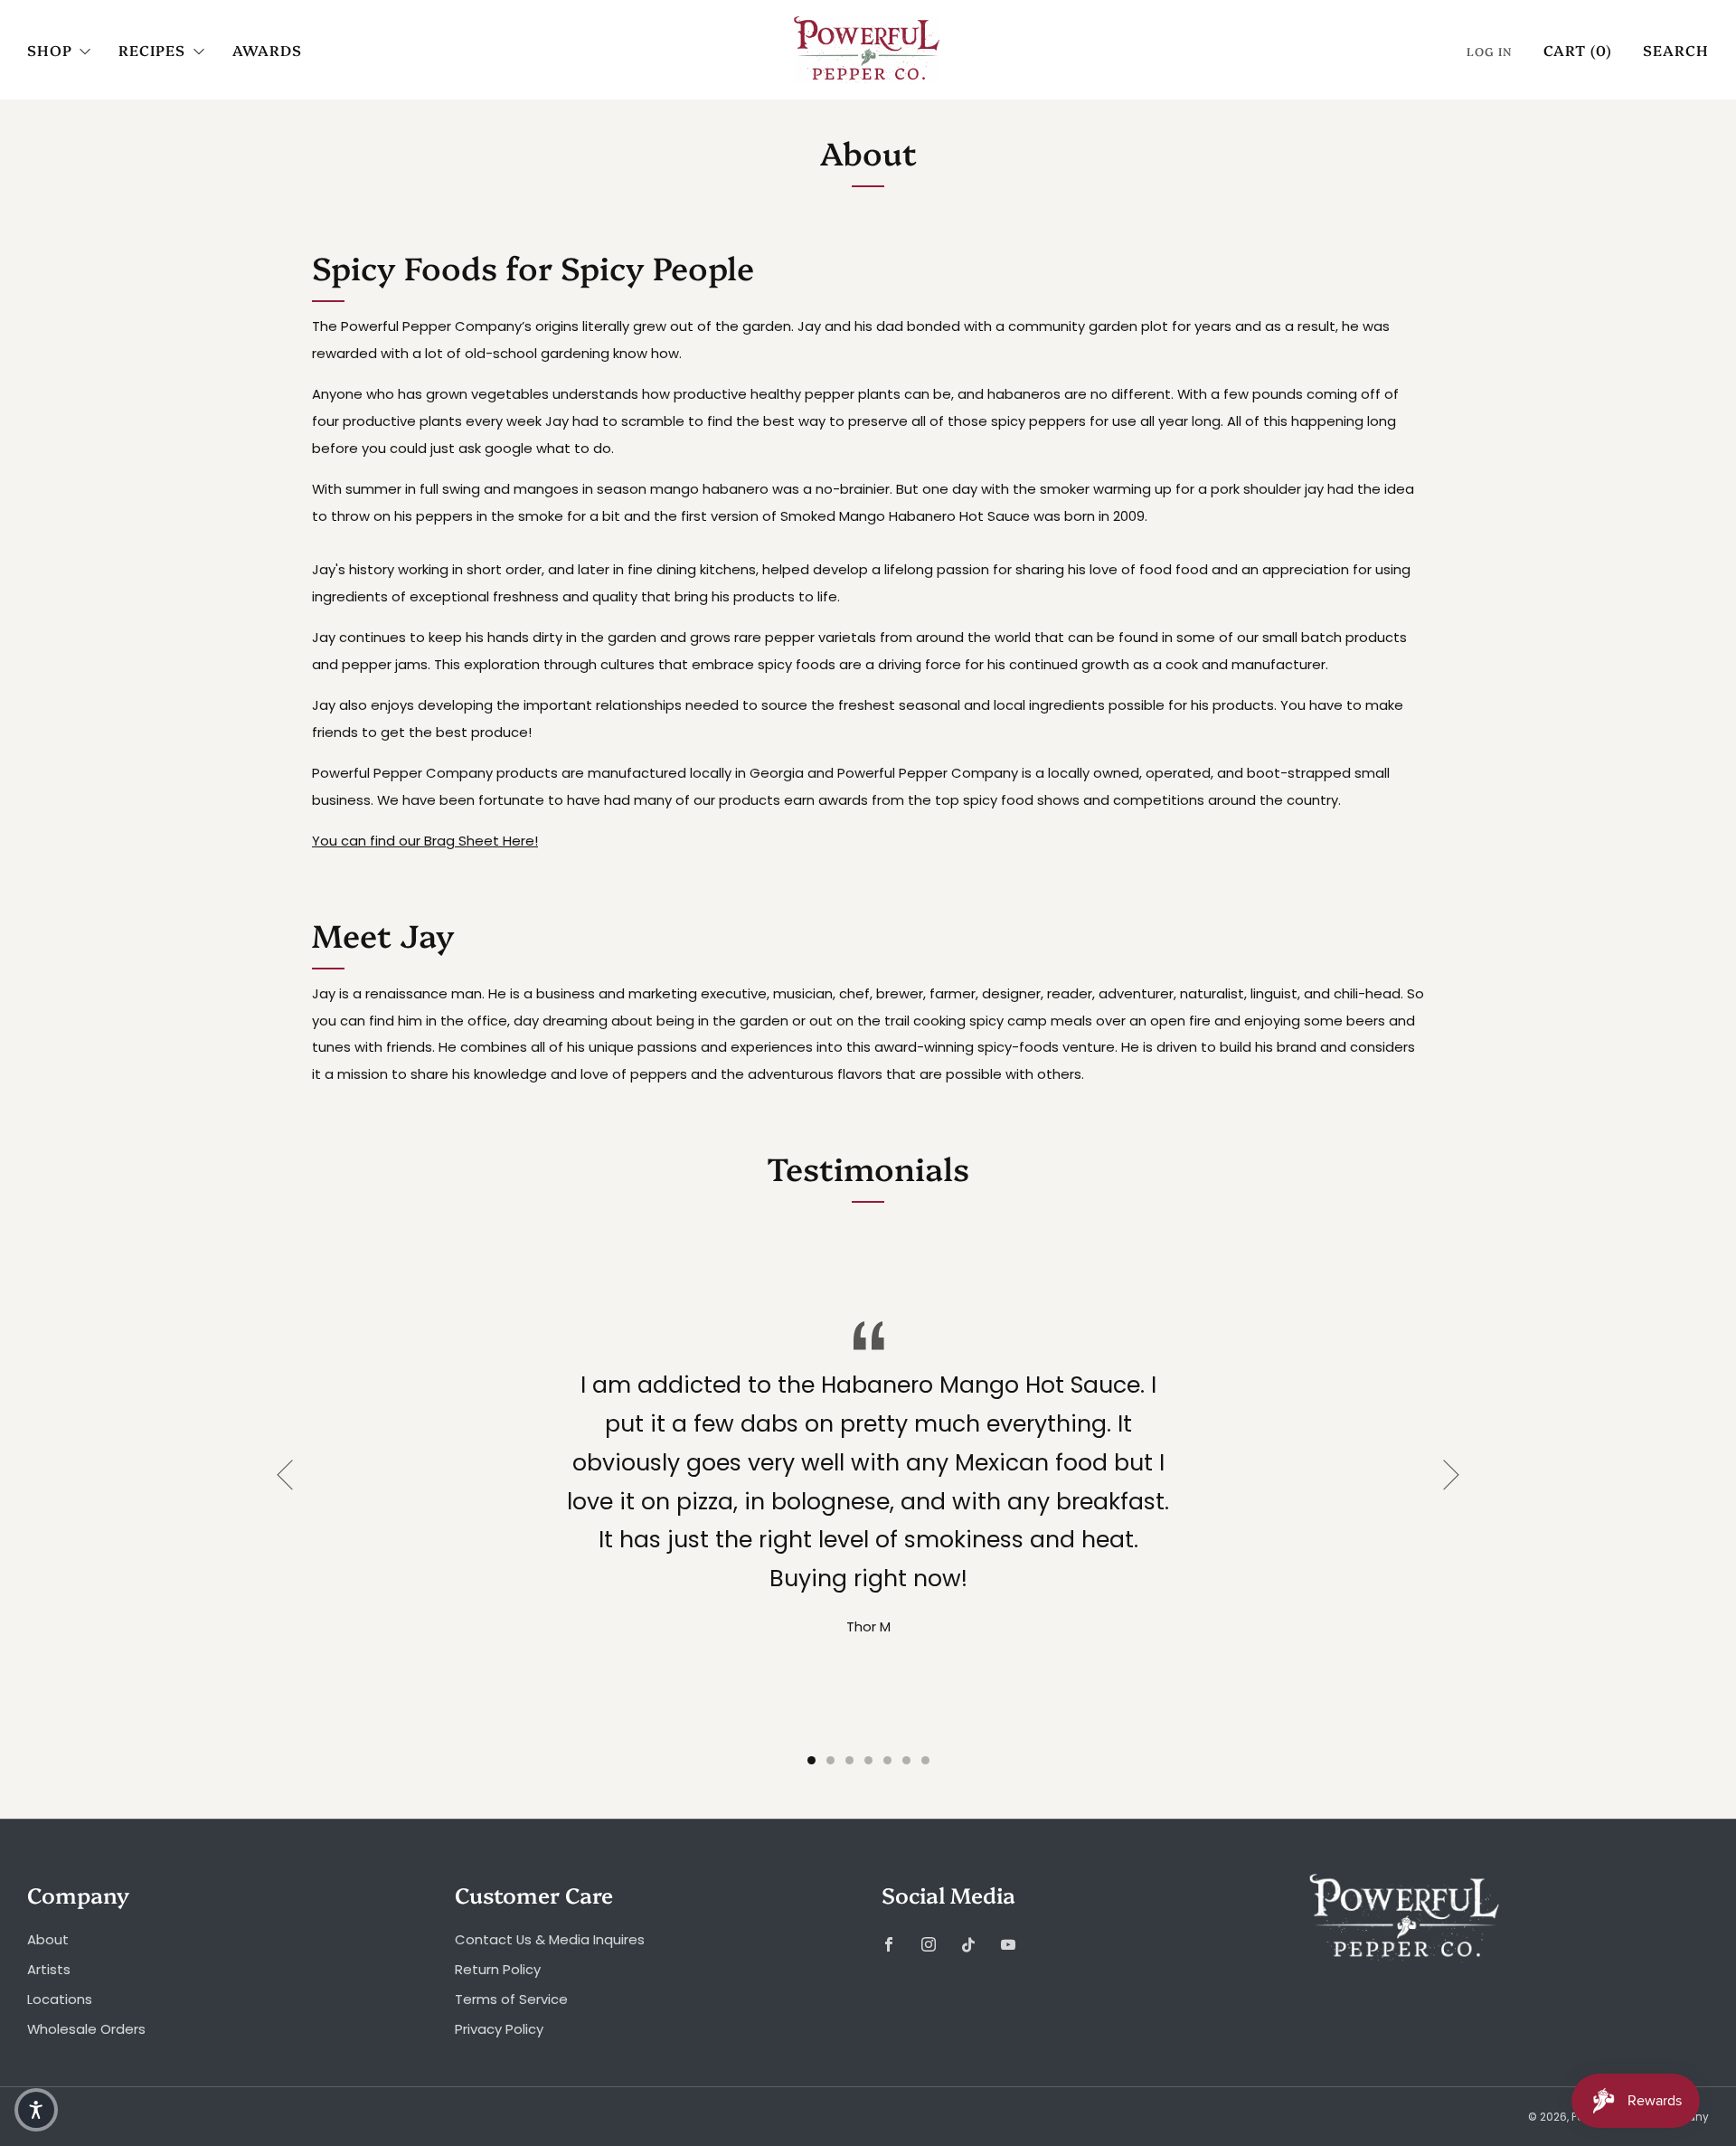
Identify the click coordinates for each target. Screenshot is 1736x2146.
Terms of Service (511, 1999)
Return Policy (498, 1969)
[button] (36, 2110)
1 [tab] (811, 1760)
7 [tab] (925, 1760)
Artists (49, 1969)
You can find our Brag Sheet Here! (425, 841)
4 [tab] (868, 1760)
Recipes (152, 50)
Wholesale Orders (86, 2029)
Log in (1490, 51)
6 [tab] (906, 1760)
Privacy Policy (499, 2029)
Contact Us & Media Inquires (550, 1939)
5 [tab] (887, 1760)
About (48, 1939)
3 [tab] (849, 1760)
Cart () (1578, 50)
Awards (267, 50)
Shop (50, 50)
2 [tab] (830, 1760)
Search (1676, 50)
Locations (60, 1999)
